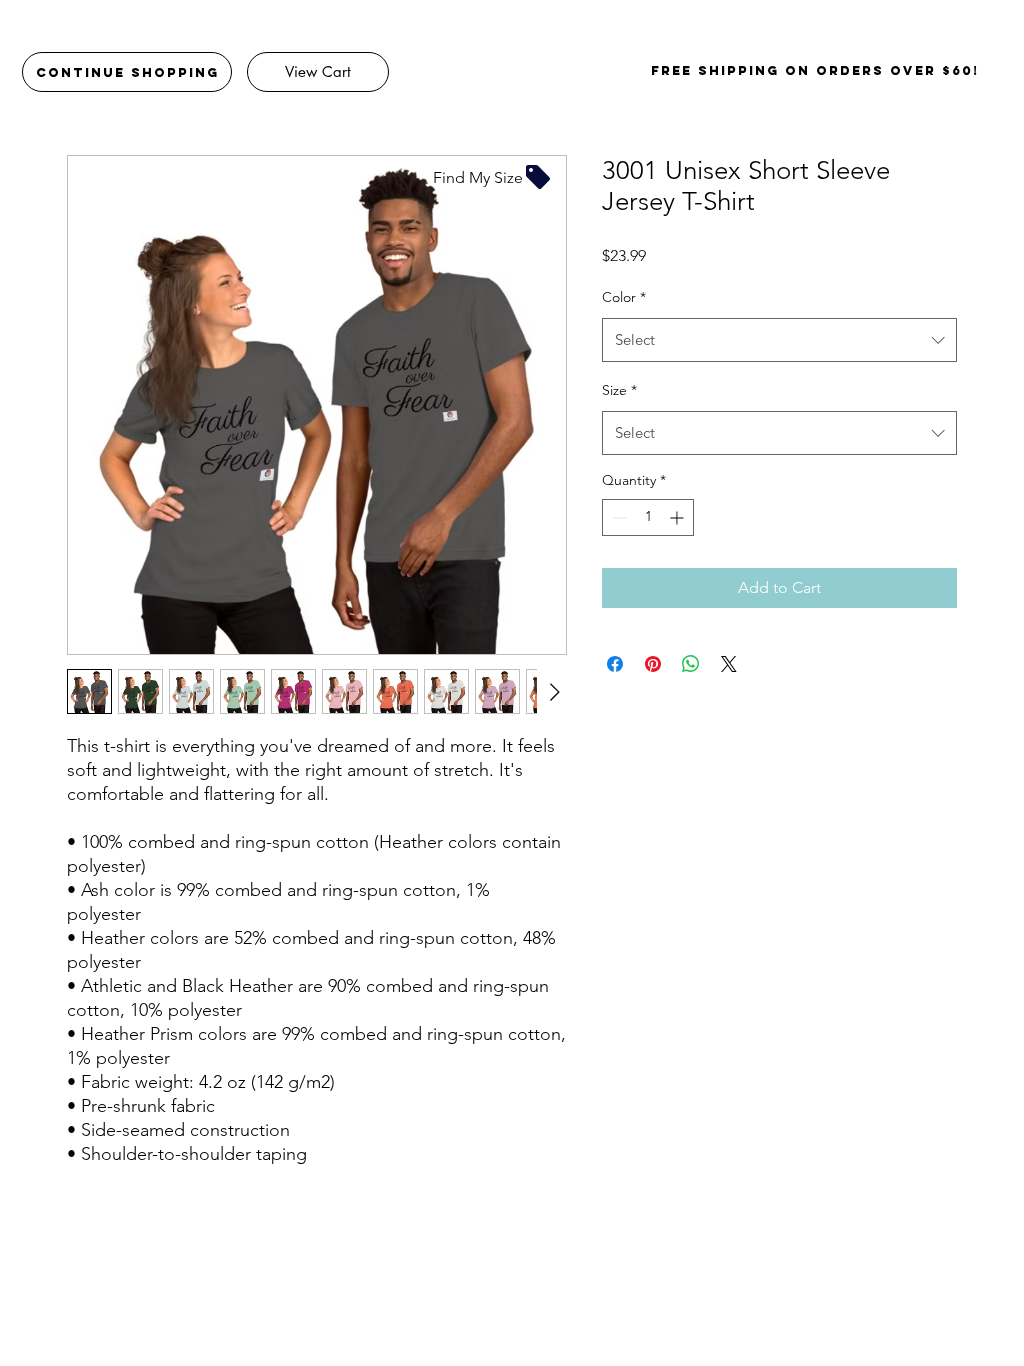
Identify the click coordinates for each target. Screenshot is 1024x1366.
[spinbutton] (648, 517)
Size (619, 390)
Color (624, 297)
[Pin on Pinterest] (653, 664)
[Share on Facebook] (615, 664)
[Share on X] (729, 664)
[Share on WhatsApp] (691, 664)
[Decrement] (617, 517)
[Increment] (678, 517)
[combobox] (779, 340)
